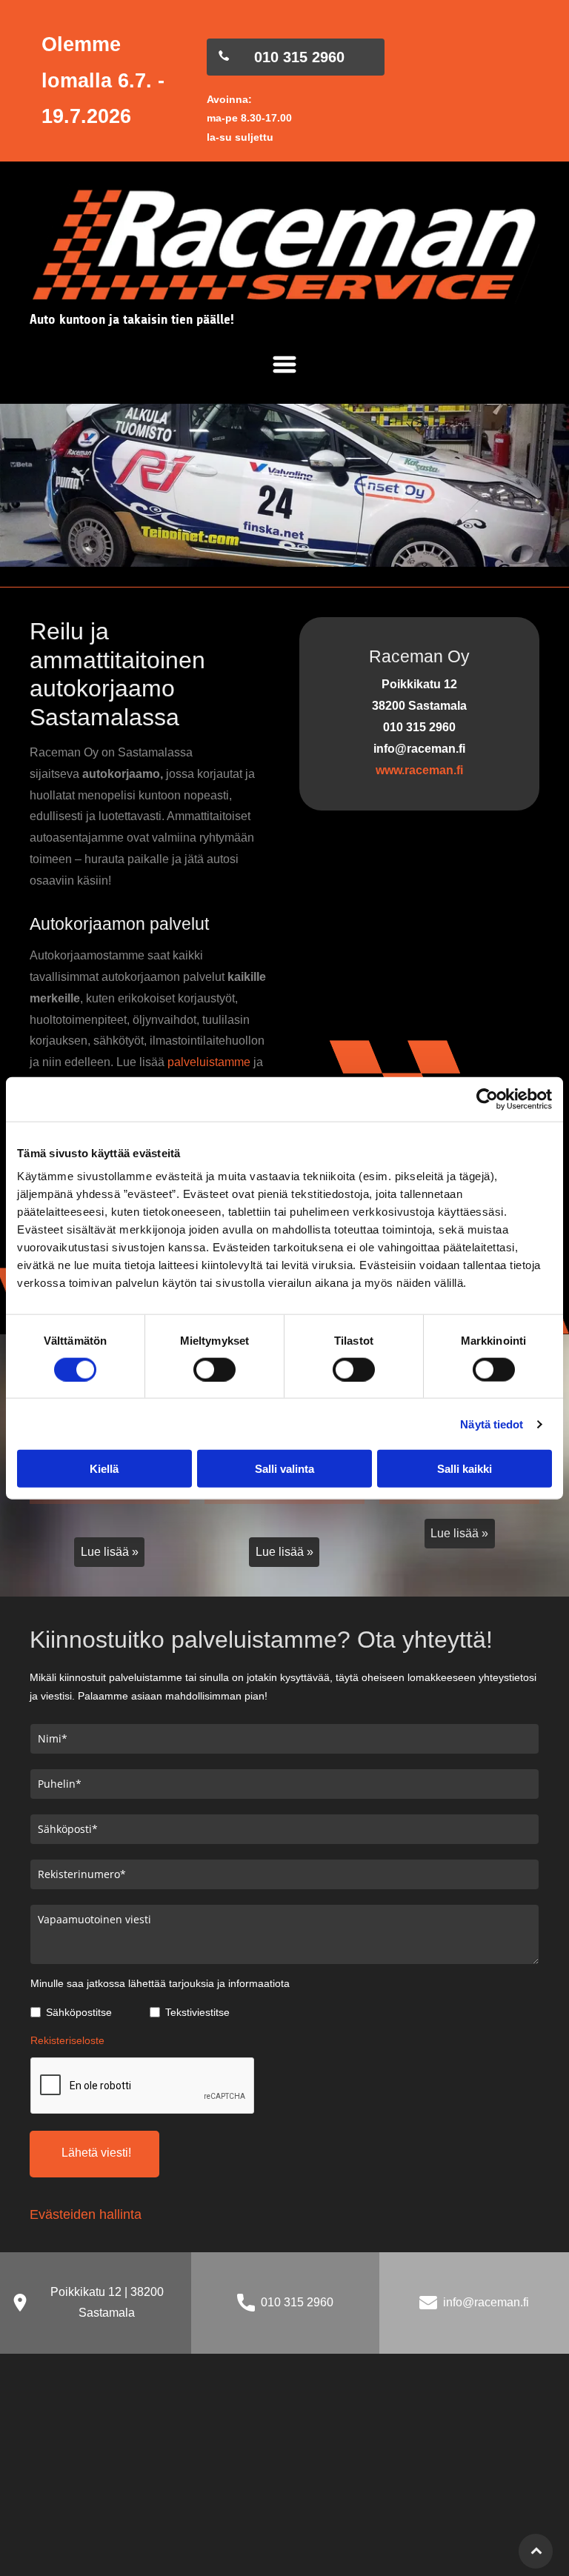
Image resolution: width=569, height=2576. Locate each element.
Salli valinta (284, 1469)
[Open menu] (284, 365)
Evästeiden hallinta (86, 2214)
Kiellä (104, 1469)
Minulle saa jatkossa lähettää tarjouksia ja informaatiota (160, 1983)
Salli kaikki (465, 1469)
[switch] (214, 1369)
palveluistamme (209, 1062)
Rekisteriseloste (67, 2040)
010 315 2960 (297, 2302)
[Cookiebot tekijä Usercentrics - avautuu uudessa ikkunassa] (487, 1099)
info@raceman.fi (486, 2302)
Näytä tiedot (492, 1424)
